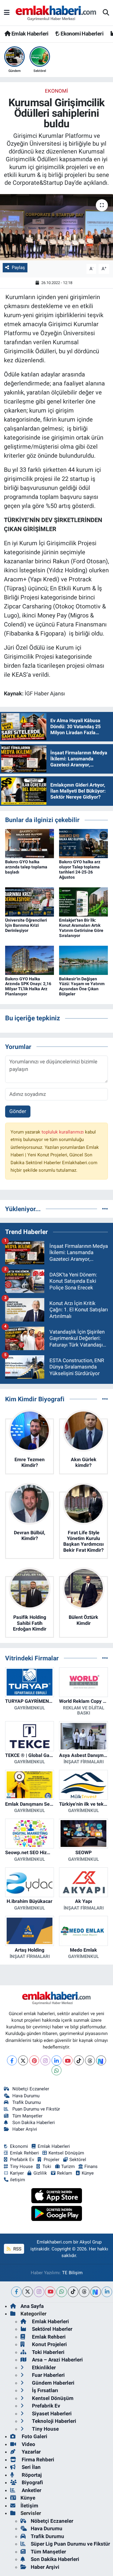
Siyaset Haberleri (51, 2414)
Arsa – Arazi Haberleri (57, 2360)
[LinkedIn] (56, 2060)
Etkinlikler (43, 2367)
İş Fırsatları (44, 2390)
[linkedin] (107, 2292)
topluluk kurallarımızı (63, 1132)
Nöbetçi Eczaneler (31, 2089)
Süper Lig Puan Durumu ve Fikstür (70, 2544)
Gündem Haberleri (53, 2383)
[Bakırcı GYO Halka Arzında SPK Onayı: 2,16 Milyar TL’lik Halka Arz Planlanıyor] (30, 960)
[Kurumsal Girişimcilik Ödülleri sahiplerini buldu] (56, 227)
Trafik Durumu (27, 2102)
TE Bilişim (72, 2273)
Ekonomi (56, 91)
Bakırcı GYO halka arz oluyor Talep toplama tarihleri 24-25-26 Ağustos (80, 869)
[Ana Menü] (7, 13)
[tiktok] (73, 2292)
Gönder (18, 1111)
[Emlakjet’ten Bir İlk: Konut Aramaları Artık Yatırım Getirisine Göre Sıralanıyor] (83, 901)
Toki (47, 2166)
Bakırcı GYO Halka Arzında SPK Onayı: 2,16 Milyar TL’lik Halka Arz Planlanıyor (28, 986)
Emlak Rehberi (24, 2153)
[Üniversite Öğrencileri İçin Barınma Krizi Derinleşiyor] (30, 901)
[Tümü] (105, 1209)
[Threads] (90, 2060)
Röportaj (31, 2475)
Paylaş (18, 267)
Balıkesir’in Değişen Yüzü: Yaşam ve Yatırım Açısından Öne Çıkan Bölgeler (82, 986)
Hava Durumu (26, 2096)
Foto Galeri (34, 2436)
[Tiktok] (79, 2060)
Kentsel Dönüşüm (66, 2153)
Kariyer (17, 2173)
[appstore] (56, 2197)
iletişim (17, 2180)
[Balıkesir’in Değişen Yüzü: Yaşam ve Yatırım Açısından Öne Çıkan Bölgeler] (83, 960)
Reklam (64, 2173)
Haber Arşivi (25, 2129)
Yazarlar (31, 2452)
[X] (23, 2060)
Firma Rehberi (37, 2460)
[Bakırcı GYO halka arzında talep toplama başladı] (30, 843)
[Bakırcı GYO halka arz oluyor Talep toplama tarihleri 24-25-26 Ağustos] (83, 843)
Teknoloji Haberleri (53, 2421)
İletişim (29, 2506)
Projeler (52, 2160)
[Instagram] (45, 2060)
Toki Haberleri (48, 2352)
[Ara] (106, 13)
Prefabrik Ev (22, 2160)
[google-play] (56, 2214)
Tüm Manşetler (27, 2116)
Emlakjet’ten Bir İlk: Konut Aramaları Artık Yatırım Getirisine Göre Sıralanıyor (81, 928)
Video (28, 2444)
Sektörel (78, 2160)
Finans (91, 2166)
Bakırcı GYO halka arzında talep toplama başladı (26, 867)
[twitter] (28, 2292)
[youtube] (50, 2292)
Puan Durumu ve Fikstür (36, 2109)
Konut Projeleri (49, 2344)
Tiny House (21, 2166)
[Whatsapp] (56, 2070)
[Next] (101, 2060)
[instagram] (39, 2292)
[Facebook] (12, 2060)
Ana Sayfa (32, 2306)
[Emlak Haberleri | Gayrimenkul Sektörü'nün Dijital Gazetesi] (56, 13)
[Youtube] (68, 2060)
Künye (88, 2173)
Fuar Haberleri (48, 2375)
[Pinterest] (34, 2060)
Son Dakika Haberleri (34, 2123)
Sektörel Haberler (52, 2329)
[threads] (84, 2292)
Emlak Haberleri (29, 34)
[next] (96, 2292)
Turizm (68, 2166)
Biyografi (32, 2482)
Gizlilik (40, 2173)
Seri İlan (31, 2467)
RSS (17, 2249)
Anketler (31, 2490)
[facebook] (16, 2292)
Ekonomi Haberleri (82, 34)
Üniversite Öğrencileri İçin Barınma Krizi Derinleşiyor (26, 925)
